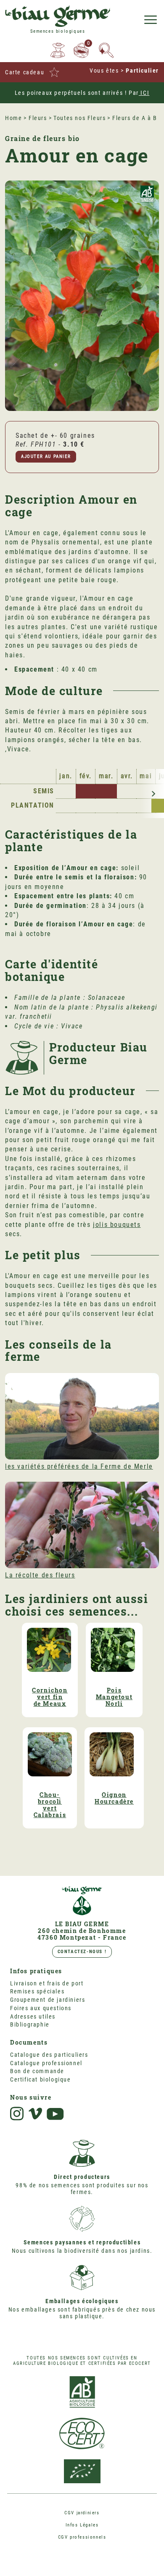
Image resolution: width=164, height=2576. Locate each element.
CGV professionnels (82, 2537)
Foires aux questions (41, 2008)
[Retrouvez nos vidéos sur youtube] (56, 2114)
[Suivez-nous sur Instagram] (17, 2114)
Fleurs (38, 118)
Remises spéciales (37, 1991)
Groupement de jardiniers (48, 2000)
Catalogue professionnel (46, 2063)
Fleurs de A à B (135, 118)
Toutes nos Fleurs (79, 118)
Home (13, 118)
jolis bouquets (117, 1225)
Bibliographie (30, 2024)
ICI (144, 93)
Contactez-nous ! (82, 1952)
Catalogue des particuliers (49, 2055)
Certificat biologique (41, 2079)
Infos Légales (82, 2525)
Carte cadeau (25, 72)
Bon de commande (37, 2071)
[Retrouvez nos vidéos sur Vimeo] (35, 2114)
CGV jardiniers (82, 2513)
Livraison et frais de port (47, 1983)
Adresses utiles (33, 2016)
